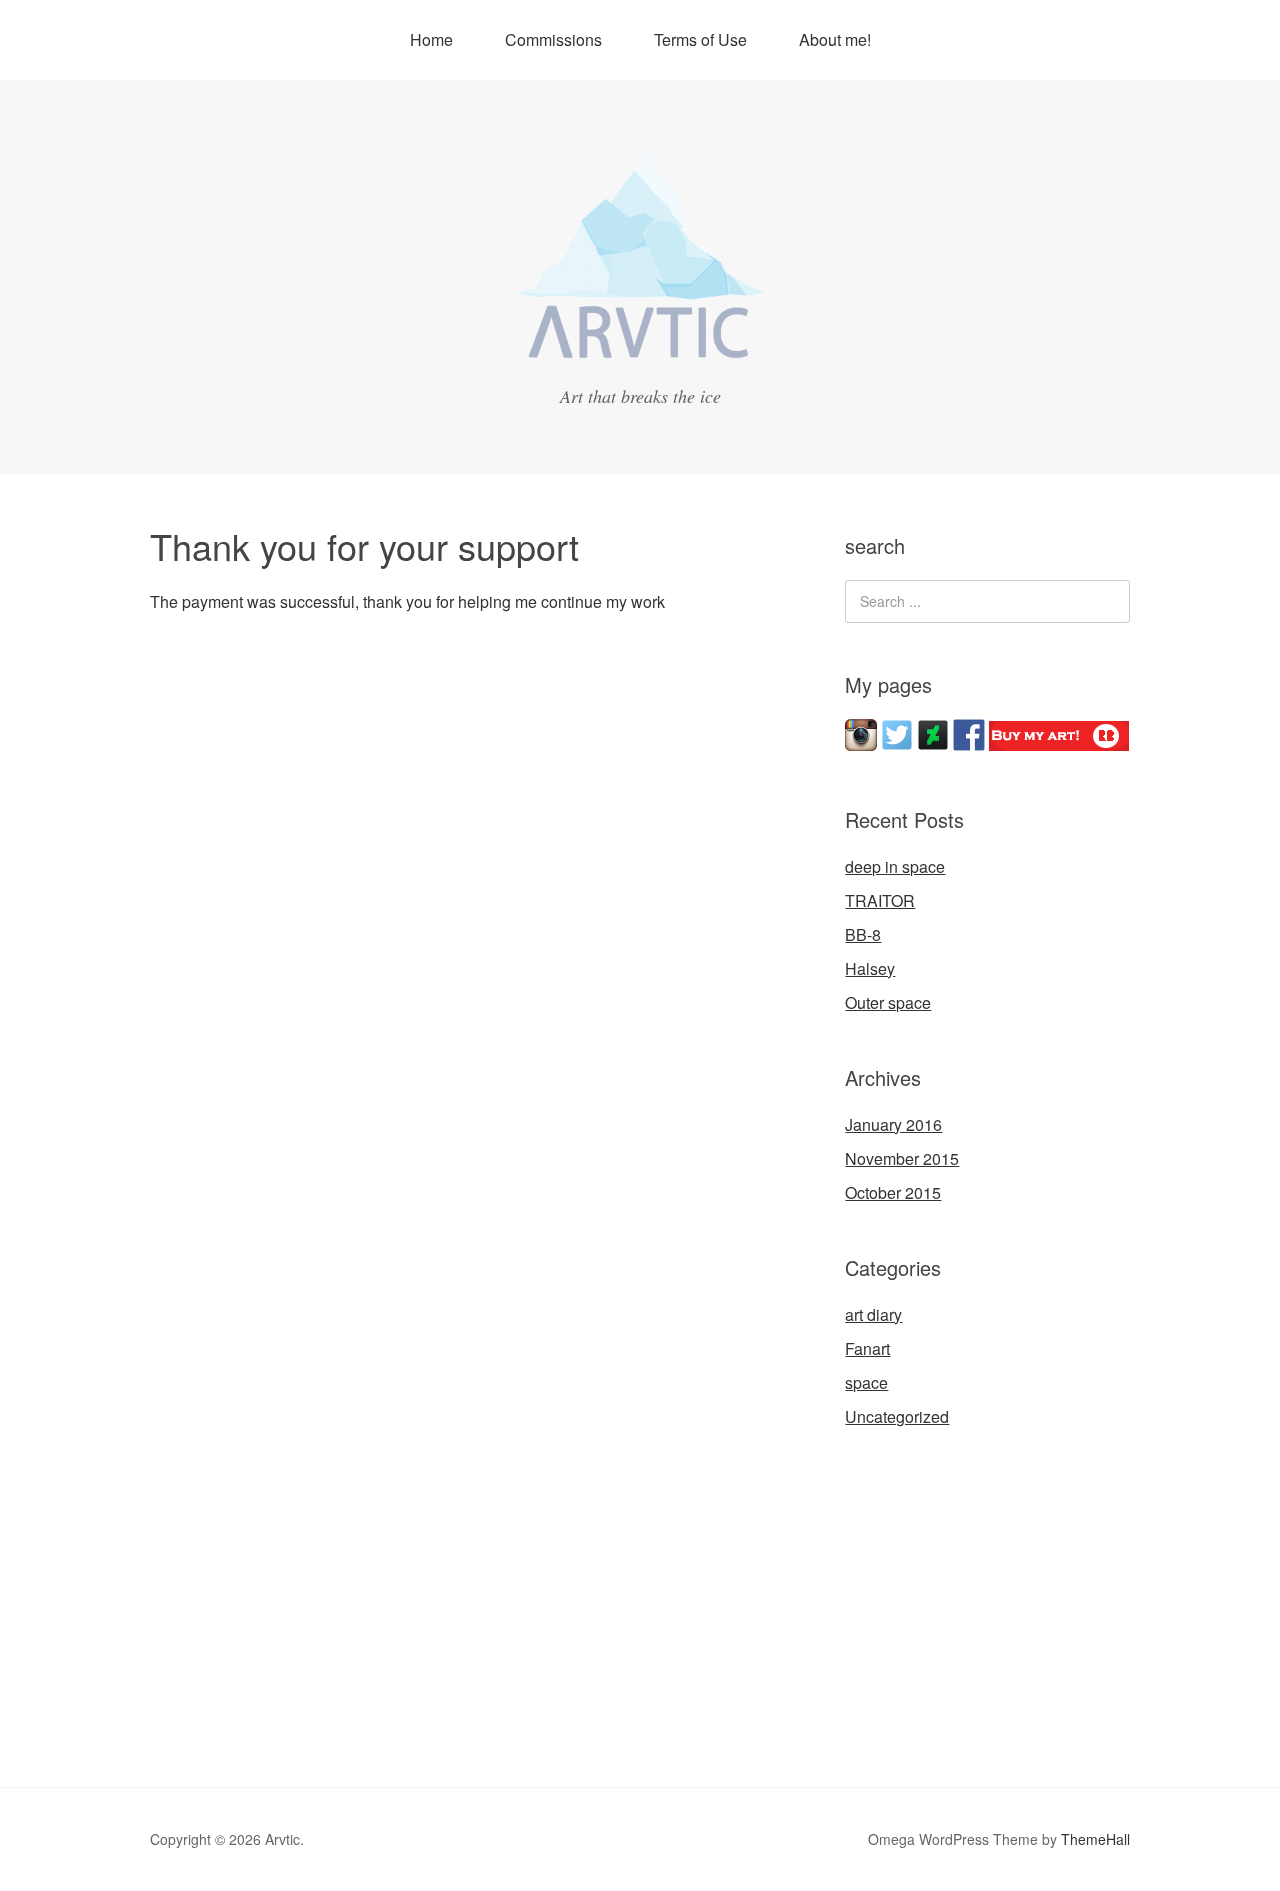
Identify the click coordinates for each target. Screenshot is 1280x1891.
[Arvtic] (640, 353)
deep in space (895, 866)
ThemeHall (1095, 1839)
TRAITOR (880, 900)
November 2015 (902, 1158)
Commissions (553, 39)
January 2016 (893, 1124)
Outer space (888, 1002)
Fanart (867, 1348)
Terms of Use (700, 39)
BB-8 (863, 934)
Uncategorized (897, 1416)
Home (431, 39)
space (866, 1382)
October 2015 (893, 1192)
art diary (873, 1314)
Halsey (870, 968)
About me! (835, 39)
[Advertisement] (995, 1605)
